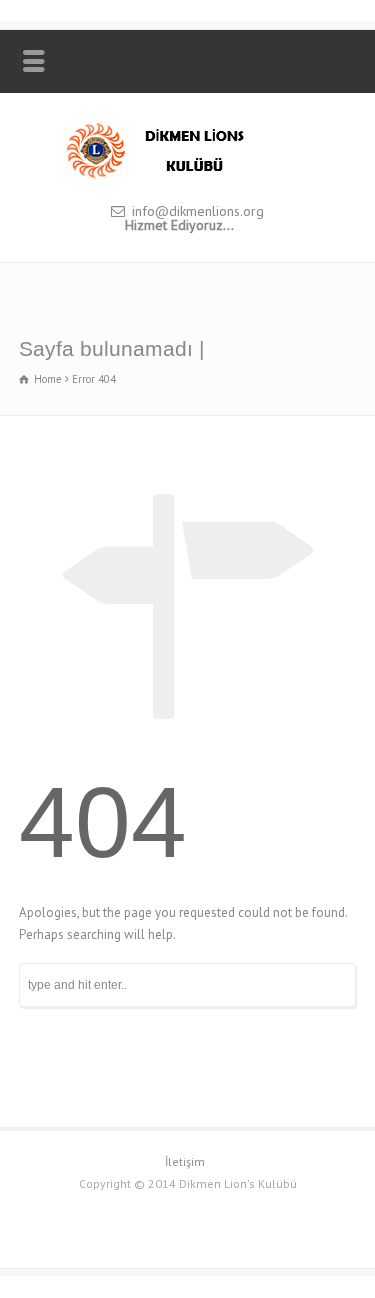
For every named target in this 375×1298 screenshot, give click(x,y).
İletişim (185, 1161)
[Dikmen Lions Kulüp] (188, 176)
